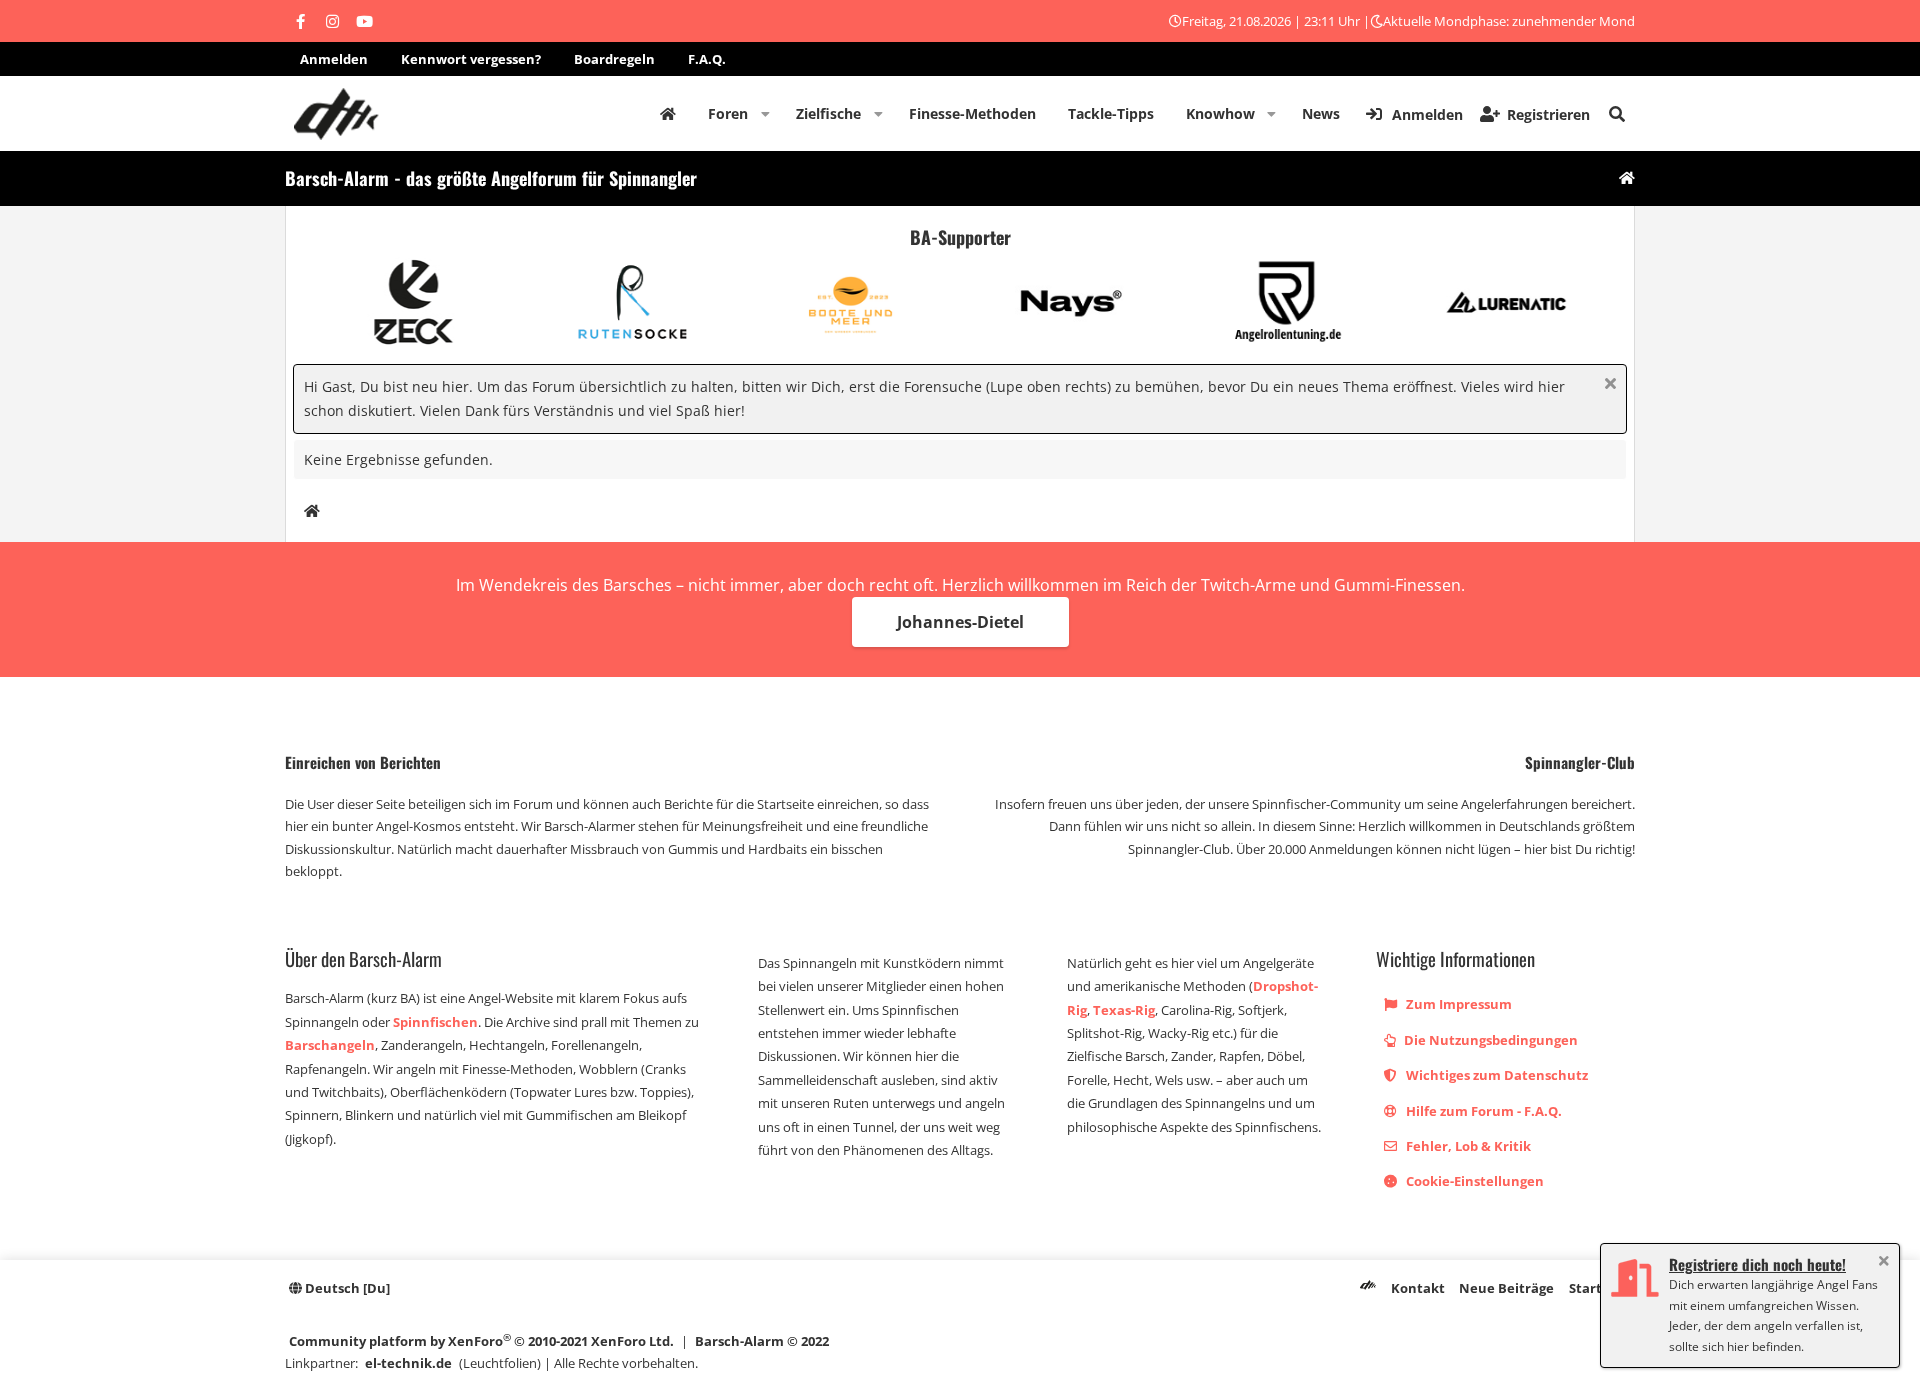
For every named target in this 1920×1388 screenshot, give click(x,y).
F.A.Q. (707, 59)
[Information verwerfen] (1607, 385)
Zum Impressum (1457, 1004)
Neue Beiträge (1506, 1288)
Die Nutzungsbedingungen (1489, 1040)
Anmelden (334, 59)
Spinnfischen (435, 1022)
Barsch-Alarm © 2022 (762, 1341)
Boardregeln (614, 59)
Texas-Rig (1124, 1010)
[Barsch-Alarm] (1368, 1288)
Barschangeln (330, 1045)
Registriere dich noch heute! (1757, 1264)
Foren (728, 113)
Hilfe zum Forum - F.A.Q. (1482, 1111)
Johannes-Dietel (960, 622)
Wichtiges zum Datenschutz (1495, 1075)
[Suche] (1617, 114)
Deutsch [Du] (346, 1288)
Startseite (668, 114)
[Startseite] (1627, 178)
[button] (765, 114)
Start (1585, 1288)
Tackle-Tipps (1111, 113)
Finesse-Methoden (972, 113)
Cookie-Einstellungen (1473, 1181)
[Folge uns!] (300, 21)
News (1321, 113)
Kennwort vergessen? (471, 59)
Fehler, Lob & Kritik (1467, 1146)
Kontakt (1418, 1288)
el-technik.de (408, 1363)
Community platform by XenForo (481, 1340)
